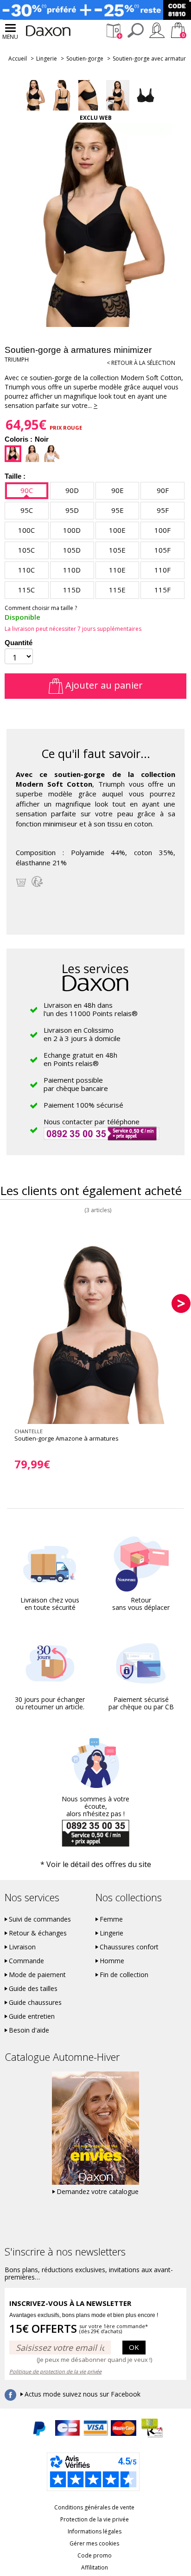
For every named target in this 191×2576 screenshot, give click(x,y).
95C (27, 510)
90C (27, 490)
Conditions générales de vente (94, 2507)
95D (72, 510)
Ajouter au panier (103, 685)
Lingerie (47, 59)
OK (134, 2347)
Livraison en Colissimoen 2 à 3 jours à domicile (82, 1034)
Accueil (18, 59)
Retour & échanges (38, 1933)
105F (162, 550)
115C (26, 590)
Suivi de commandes (40, 1919)
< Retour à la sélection (141, 363)
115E (117, 590)
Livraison (22, 1947)
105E (117, 550)
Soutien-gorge (85, 59)
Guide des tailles (33, 1989)
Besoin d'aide (29, 2030)
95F (163, 510)
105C (26, 550)
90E (118, 490)
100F (162, 530)
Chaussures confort (129, 1947)
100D (72, 530)
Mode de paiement (37, 1975)
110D (72, 570)
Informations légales (95, 2531)
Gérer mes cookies (94, 2543)
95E (118, 510)
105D (72, 550)
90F (163, 490)
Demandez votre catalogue (98, 2192)
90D (72, 490)
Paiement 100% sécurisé (83, 1105)
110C (26, 570)
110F (162, 570)
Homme (112, 1961)
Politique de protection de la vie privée (55, 2371)
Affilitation (95, 2567)
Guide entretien (32, 2016)
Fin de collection (124, 1975)
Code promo (95, 2555)
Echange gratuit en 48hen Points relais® (80, 1059)
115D (72, 590)
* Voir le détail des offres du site (96, 1864)
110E (117, 570)
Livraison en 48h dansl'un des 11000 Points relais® (91, 1009)
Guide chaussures (35, 2003)
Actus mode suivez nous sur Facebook (83, 2394)
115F (162, 590)
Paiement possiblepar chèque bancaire (76, 1084)
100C (26, 530)
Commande (26, 1961)
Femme (111, 1919)
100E (117, 530)
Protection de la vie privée (95, 2519)
